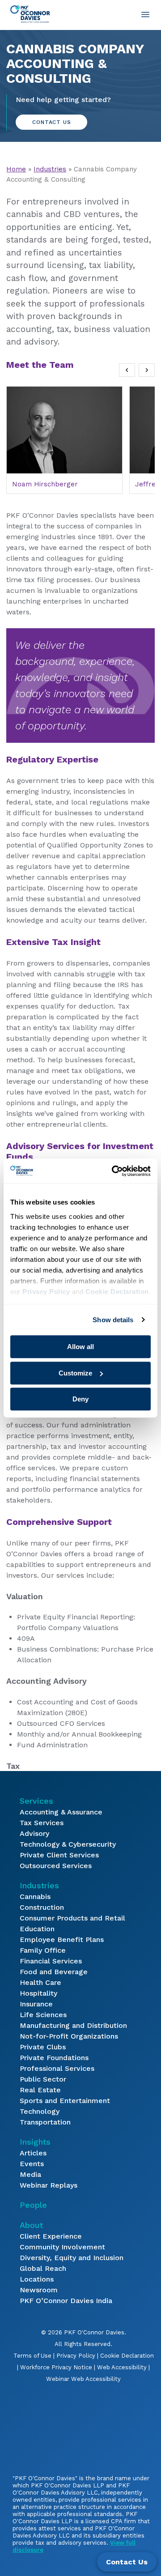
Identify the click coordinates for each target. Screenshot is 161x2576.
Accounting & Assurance (61, 1812)
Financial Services (51, 1961)
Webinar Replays (49, 2185)
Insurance (36, 2004)
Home (16, 169)
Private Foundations (54, 2058)
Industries (50, 169)
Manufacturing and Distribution (73, 2025)
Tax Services (42, 1823)
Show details (113, 1320)
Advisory (34, 1833)
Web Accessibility (122, 2367)
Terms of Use (32, 2356)
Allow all (80, 1347)
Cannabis (35, 1897)
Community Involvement (62, 2247)
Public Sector (43, 2079)
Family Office (43, 1950)
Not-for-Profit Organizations (69, 2036)
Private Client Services (59, 1855)
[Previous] (127, 370)
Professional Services (57, 2068)
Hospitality (38, 1993)
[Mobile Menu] (145, 14)
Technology (40, 2111)
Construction (42, 1907)
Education (37, 1929)
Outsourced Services (56, 1866)
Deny (80, 1399)
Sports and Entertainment (65, 2101)
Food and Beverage (54, 1972)
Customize (75, 1373)
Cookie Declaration (127, 2356)
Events (32, 2164)
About (31, 2225)
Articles (33, 2153)
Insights (35, 2142)
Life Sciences (43, 2015)
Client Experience (51, 2236)
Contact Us (51, 122)
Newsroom (39, 2290)
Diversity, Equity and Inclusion (72, 2258)
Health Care (40, 1982)
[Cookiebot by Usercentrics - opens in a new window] (114, 1171)
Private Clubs (43, 2047)
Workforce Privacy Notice (56, 2367)
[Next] (147, 370)
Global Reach (43, 2268)
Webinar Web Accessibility (83, 2379)
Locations (37, 2279)
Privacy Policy (76, 2356)
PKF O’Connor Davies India (66, 2301)
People (33, 2205)
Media (30, 2174)
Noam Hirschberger (45, 484)
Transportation (45, 2122)
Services (36, 1801)
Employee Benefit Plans (62, 1939)
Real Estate (40, 2090)
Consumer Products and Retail (72, 1918)
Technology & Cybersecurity (68, 1844)
